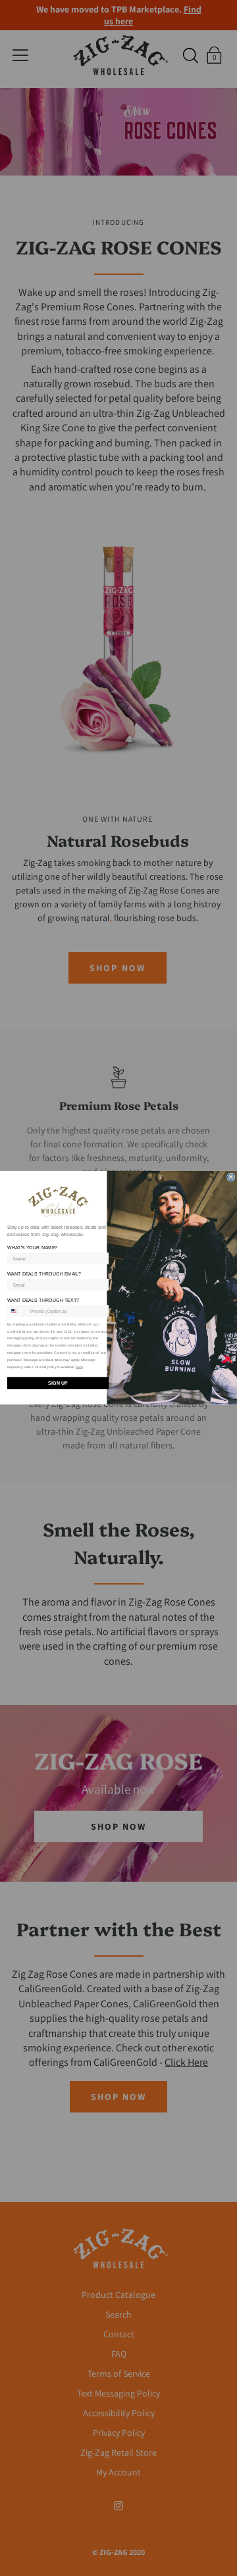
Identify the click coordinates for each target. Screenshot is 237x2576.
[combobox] (17, 1311)
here (79, 1368)
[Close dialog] (231, 1177)
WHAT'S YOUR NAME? (33, 1248)
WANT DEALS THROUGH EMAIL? (44, 1274)
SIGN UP (58, 1383)
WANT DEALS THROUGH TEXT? (43, 1300)
